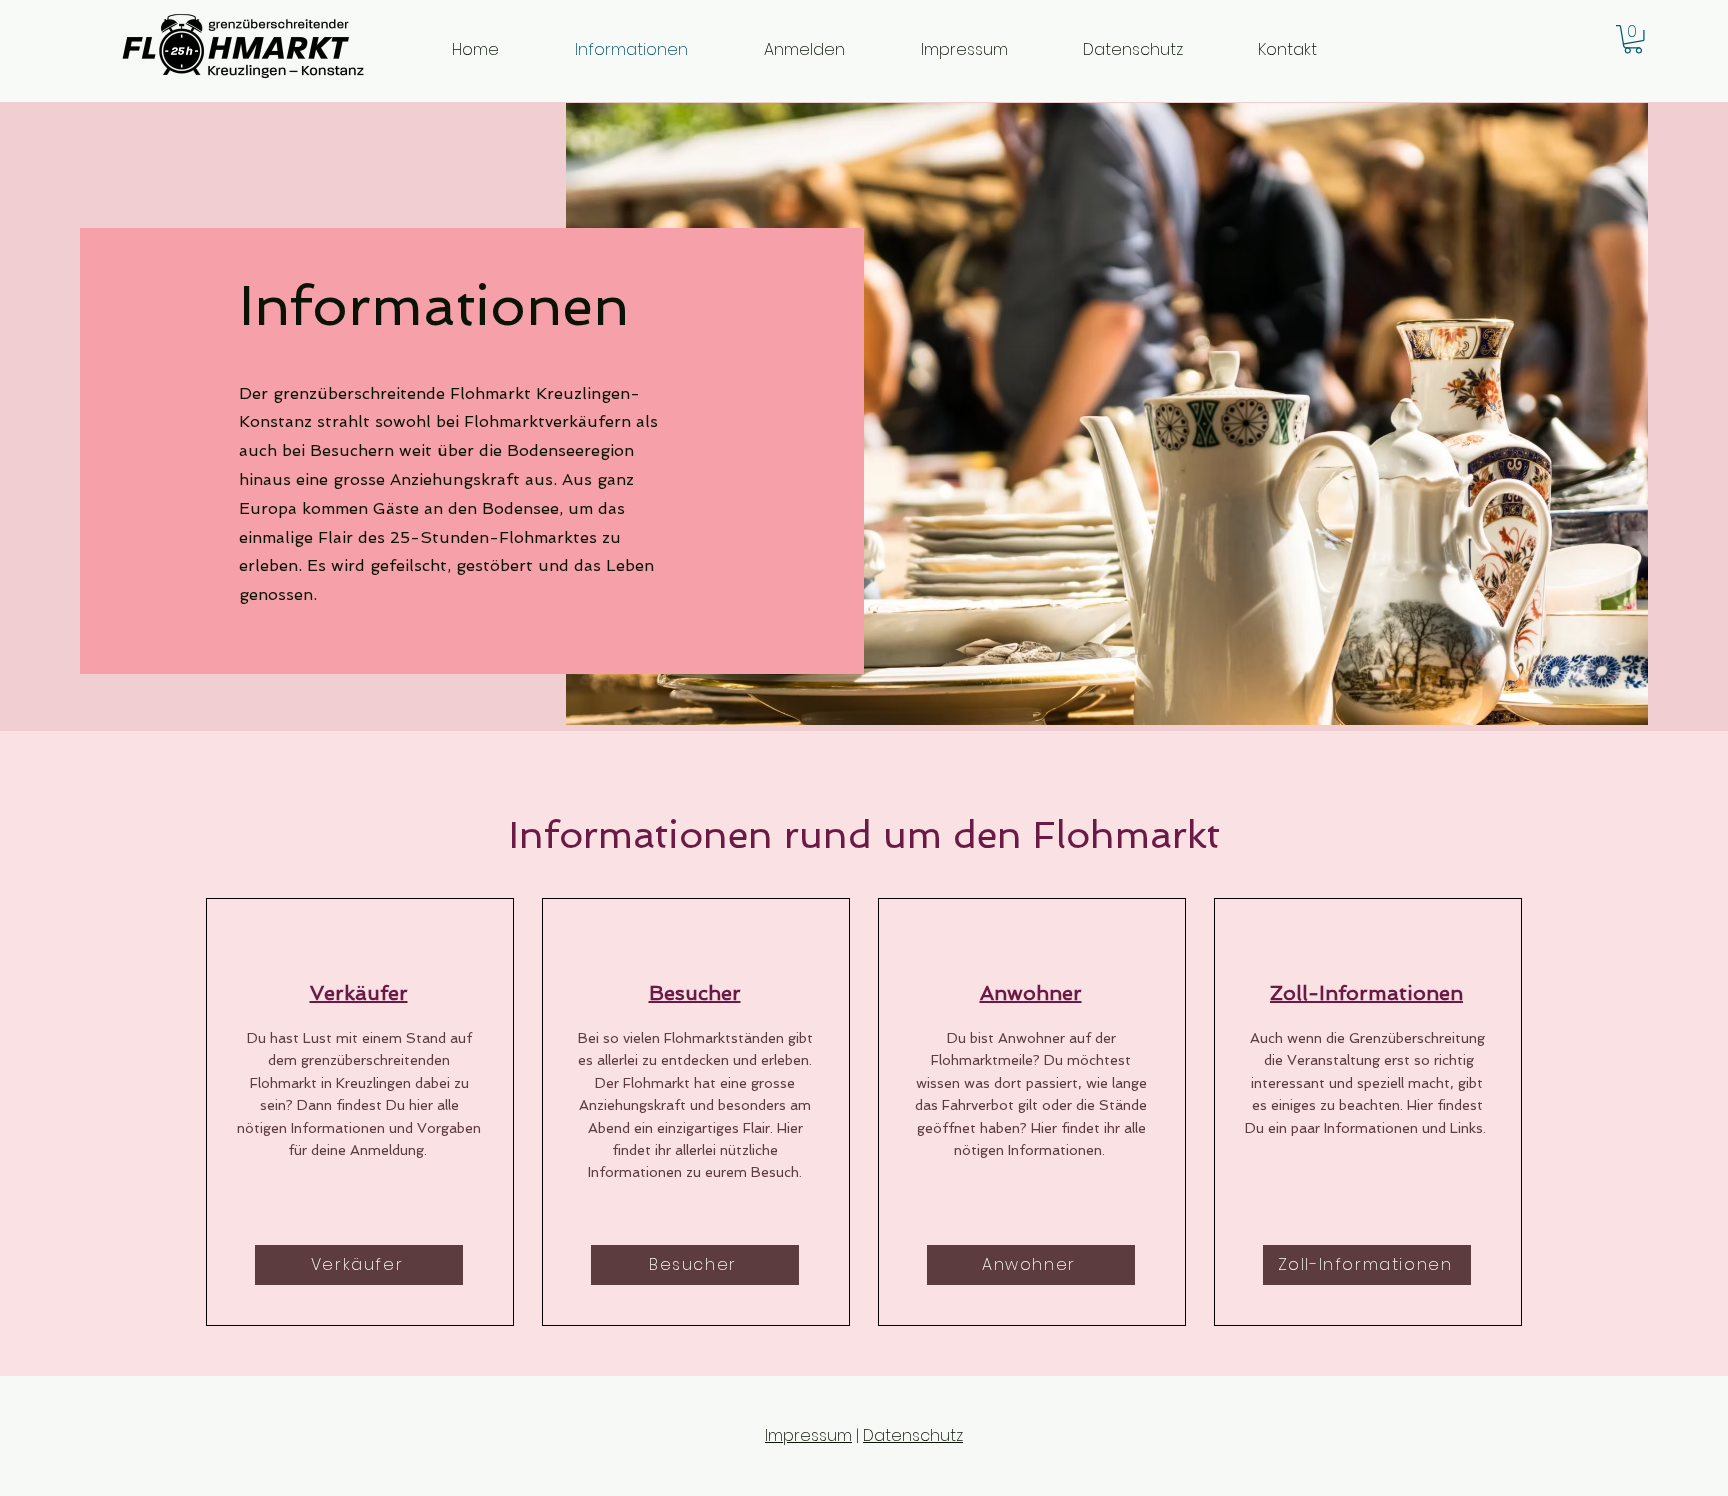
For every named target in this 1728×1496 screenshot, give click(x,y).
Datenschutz (913, 1435)
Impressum (808, 1435)
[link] (1633, 39)
